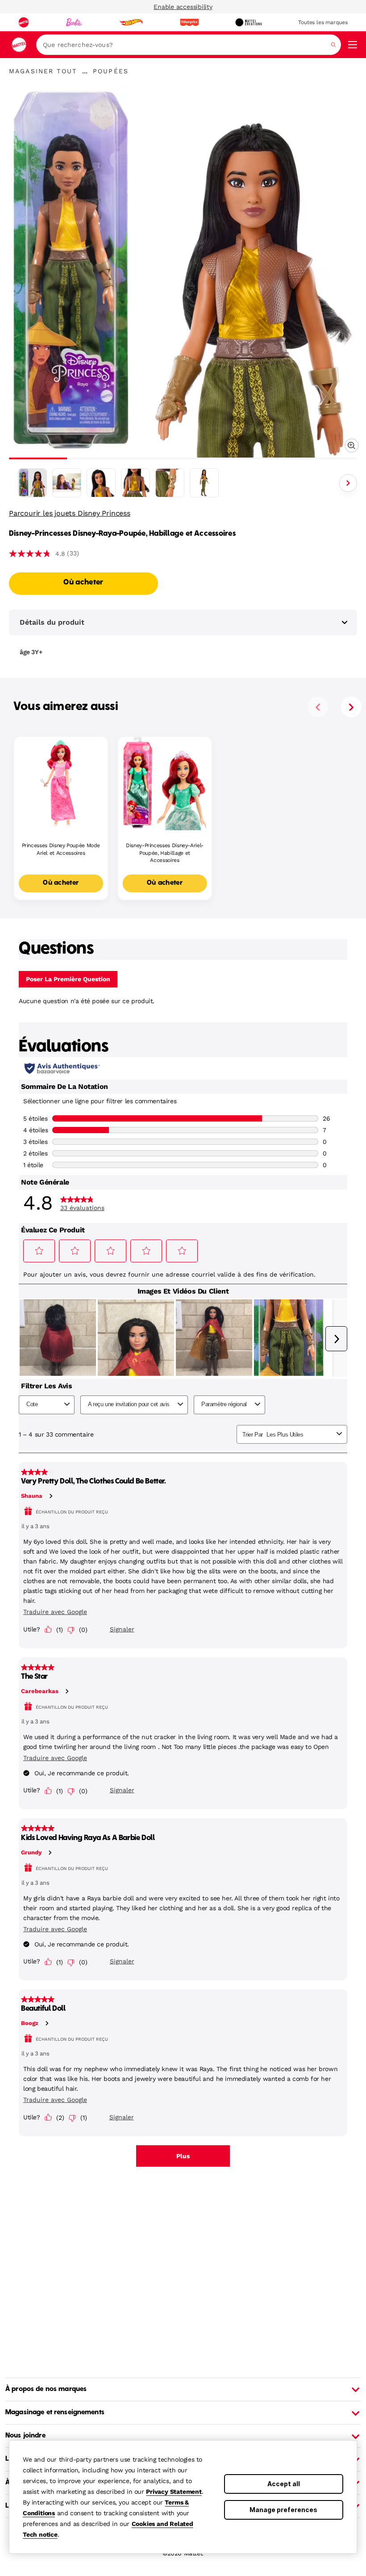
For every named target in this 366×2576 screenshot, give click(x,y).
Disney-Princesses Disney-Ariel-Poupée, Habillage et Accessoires (165, 853)
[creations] (248, 22)
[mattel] (24, 22)
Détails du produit (52, 622)
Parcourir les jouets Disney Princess (70, 513)
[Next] (348, 483)
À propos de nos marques (46, 2389)
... (85, 71)
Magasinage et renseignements (55, 2412)
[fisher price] (189, 22)
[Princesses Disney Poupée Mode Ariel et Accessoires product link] (61, 784)
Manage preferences (283, 2510)
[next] (351, 707)
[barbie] (74, 22)
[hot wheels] (131, 22)
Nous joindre (25, 2436)
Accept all (284, 2484)
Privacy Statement (174, 2492)
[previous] (318, 707)
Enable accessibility (183, 7)
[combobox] (189, 45)
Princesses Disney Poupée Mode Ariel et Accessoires (61, 849)
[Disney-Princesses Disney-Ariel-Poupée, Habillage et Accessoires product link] (165, 784)
